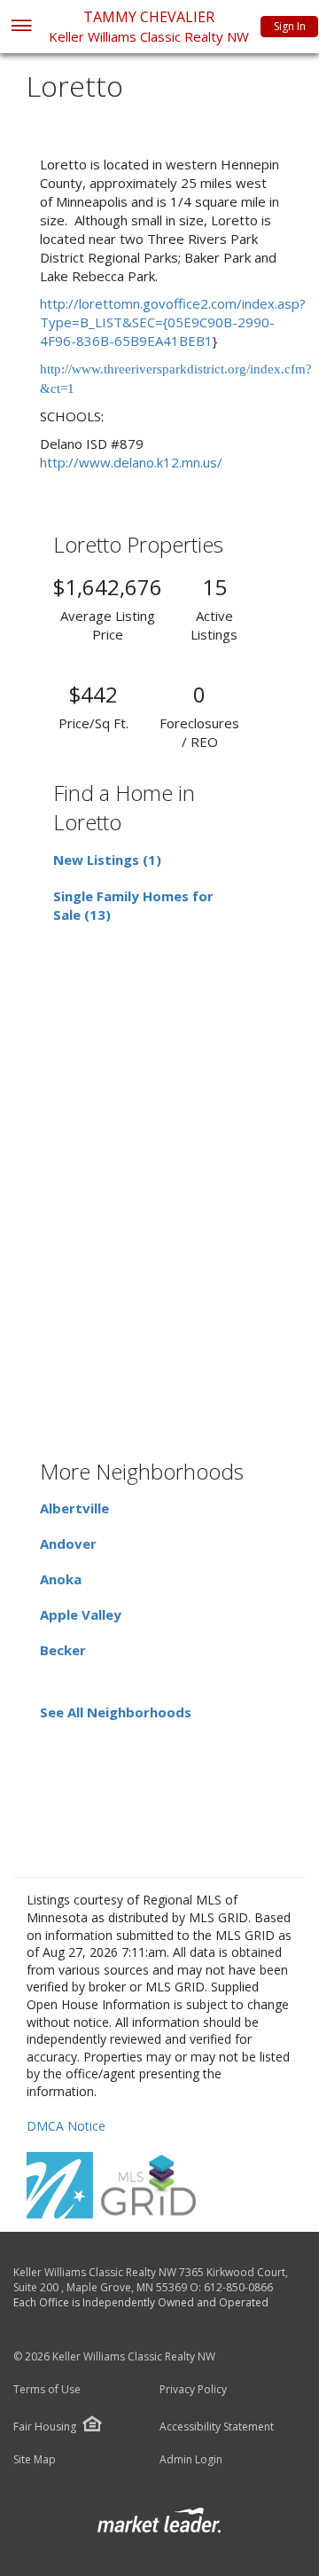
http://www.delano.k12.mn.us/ (131, 462)
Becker (63, 1650)
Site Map (35, 2460)
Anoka (61, 1579)
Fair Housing (45, 2427)
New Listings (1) (107, 860)
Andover (68, 1543)
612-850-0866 (238, 2287)
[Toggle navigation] (21, 27)
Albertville (74, 1508)
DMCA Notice (66, 2126)
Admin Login (191, 2460)
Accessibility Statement (217, 2427)
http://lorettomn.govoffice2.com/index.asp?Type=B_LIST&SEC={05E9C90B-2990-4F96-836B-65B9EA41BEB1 (173, 322)
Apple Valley (81, 1614)
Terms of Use (47, 2390)
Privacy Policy (193, 2390)
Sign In (290, 26)
